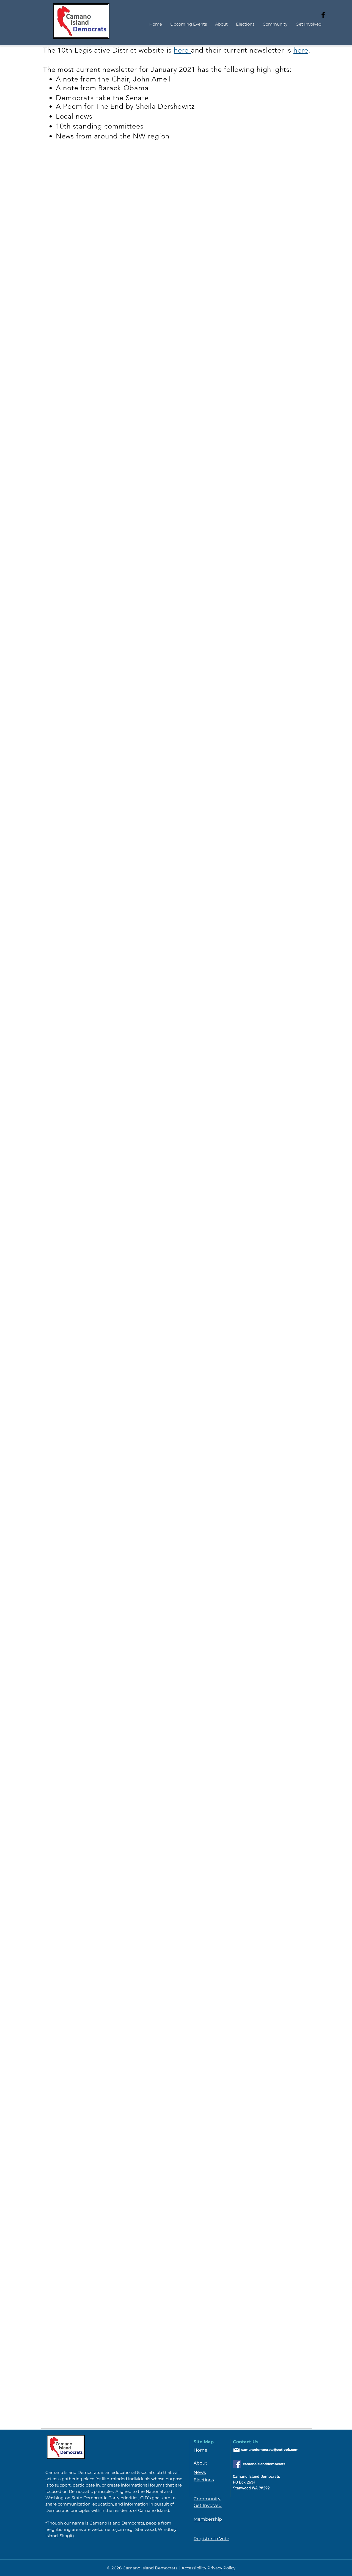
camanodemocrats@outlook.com (270, 2450)
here (182, 50)
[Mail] (237, 2450)
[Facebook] (323, 15)
